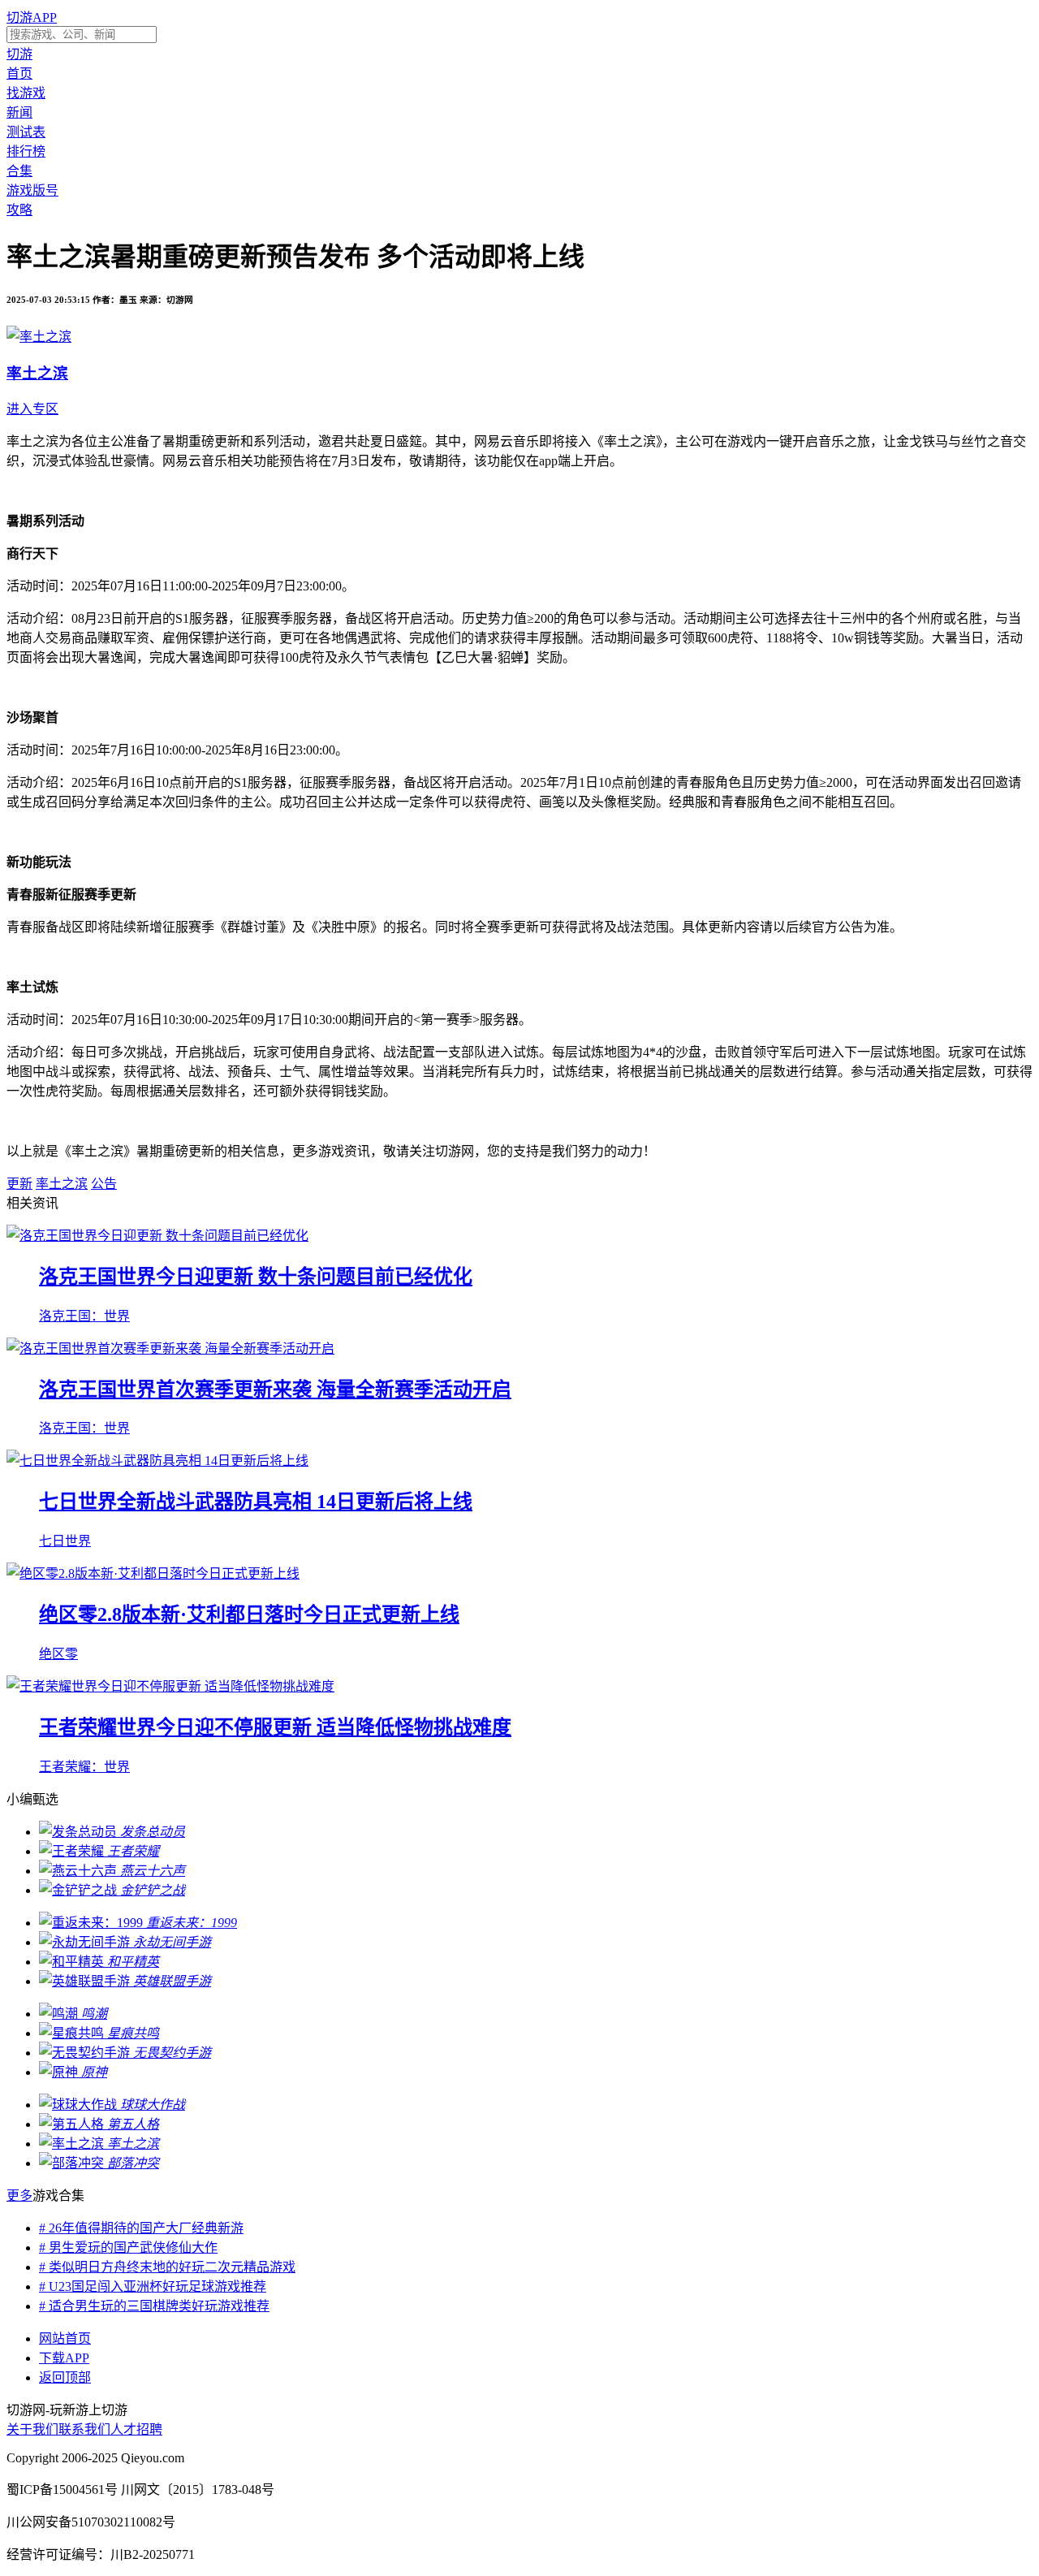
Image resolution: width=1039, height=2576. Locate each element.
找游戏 (26, 93)
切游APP (32, 17)
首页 (19, 73)
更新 (19, 1184)
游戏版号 (32, 190)
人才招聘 (136, 2429)
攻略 (19, 210)
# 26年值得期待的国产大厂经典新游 (141, 2228)
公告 (104, 1184)
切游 (19, 54)
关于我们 (32, 2429)
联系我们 (84, 2429)
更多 (19, 2196)
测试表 (26, 132)
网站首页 (65, 2338)
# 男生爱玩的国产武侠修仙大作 (128, 2248)
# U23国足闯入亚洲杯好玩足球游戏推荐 (153, 2286)
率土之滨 (62, 1184)
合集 (19, 171)
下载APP (64, 2358)
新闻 (19, 112)
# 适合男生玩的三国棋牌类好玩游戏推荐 (154, 2306)
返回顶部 (65, 2377)
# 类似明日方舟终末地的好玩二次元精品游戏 (167, 2267)
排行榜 (26, 151)
